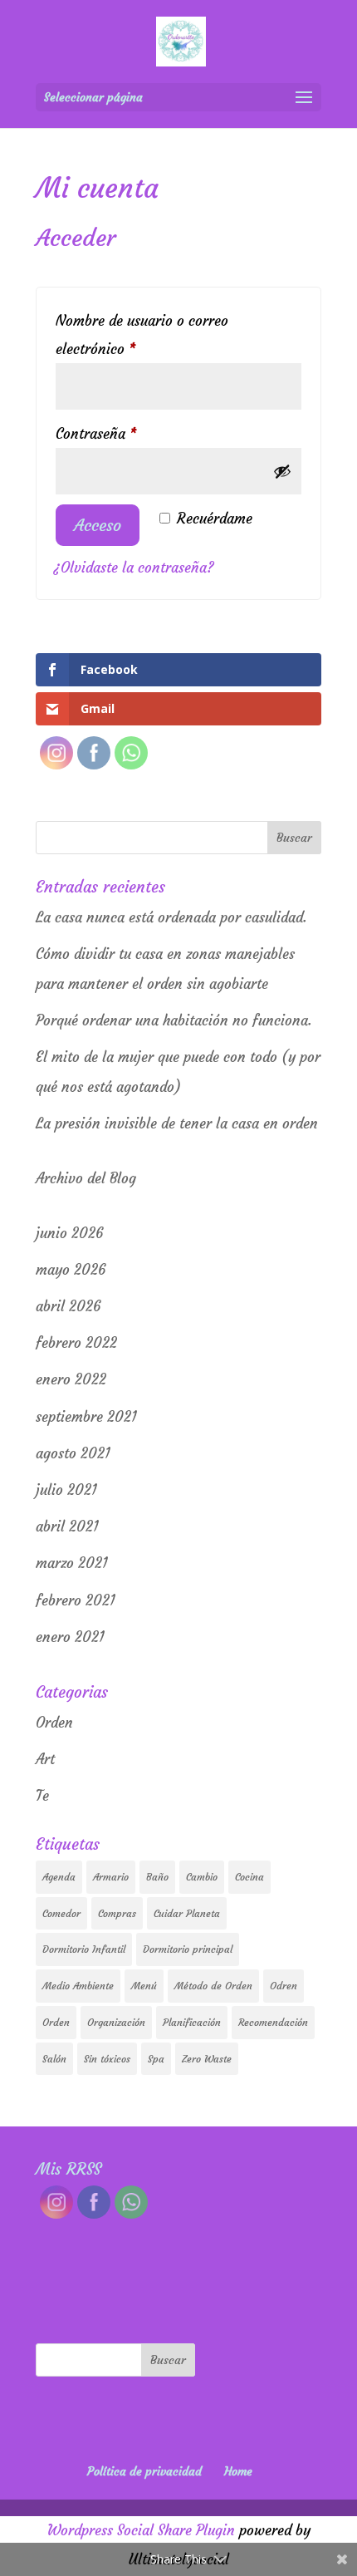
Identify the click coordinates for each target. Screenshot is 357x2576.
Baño (157, 1877)
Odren (284, 1986)
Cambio (202, 1877)
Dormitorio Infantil (84, 1949)
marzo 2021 (72, 1563)
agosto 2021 (73, 1453)
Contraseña (131, 433)
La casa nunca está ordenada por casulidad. (171, 917)
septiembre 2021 (86, 1417)
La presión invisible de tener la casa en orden (177, 1123)
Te (42, 1796)
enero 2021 (70, 1637)
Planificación (192, 2022)
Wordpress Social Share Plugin (143, 2530)
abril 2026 (68, 1306)
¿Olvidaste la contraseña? (134, 568)
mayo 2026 (71, 1270)
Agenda (59, 1877)
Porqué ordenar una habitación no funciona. (174, 1020)
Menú (144, 1986)
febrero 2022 (76, 1343)
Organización (116, 2022)
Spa (156, 2059)
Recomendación (273, 2022)
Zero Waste (207, 2059)
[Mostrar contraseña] (282, 471)
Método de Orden (213, 1986)
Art (45, 1759)
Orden (54, 1723)
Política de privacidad (144, 2471)
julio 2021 (66, 1490)
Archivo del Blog (86, 1178)
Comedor (61, 1913)
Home (238, 2471)
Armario (111, 1877)
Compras (117, 1913)
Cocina (249, 1877)
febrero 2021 (76, 1600)
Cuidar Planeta (187, 1913)
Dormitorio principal (188, 1949)
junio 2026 (69, 1233)
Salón (54, 2059)
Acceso (98, 525)
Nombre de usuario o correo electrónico (142, 335)
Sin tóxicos (107, 2059)
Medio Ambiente (78, 1986)
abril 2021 (67, 1526)
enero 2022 (71, 1379)
